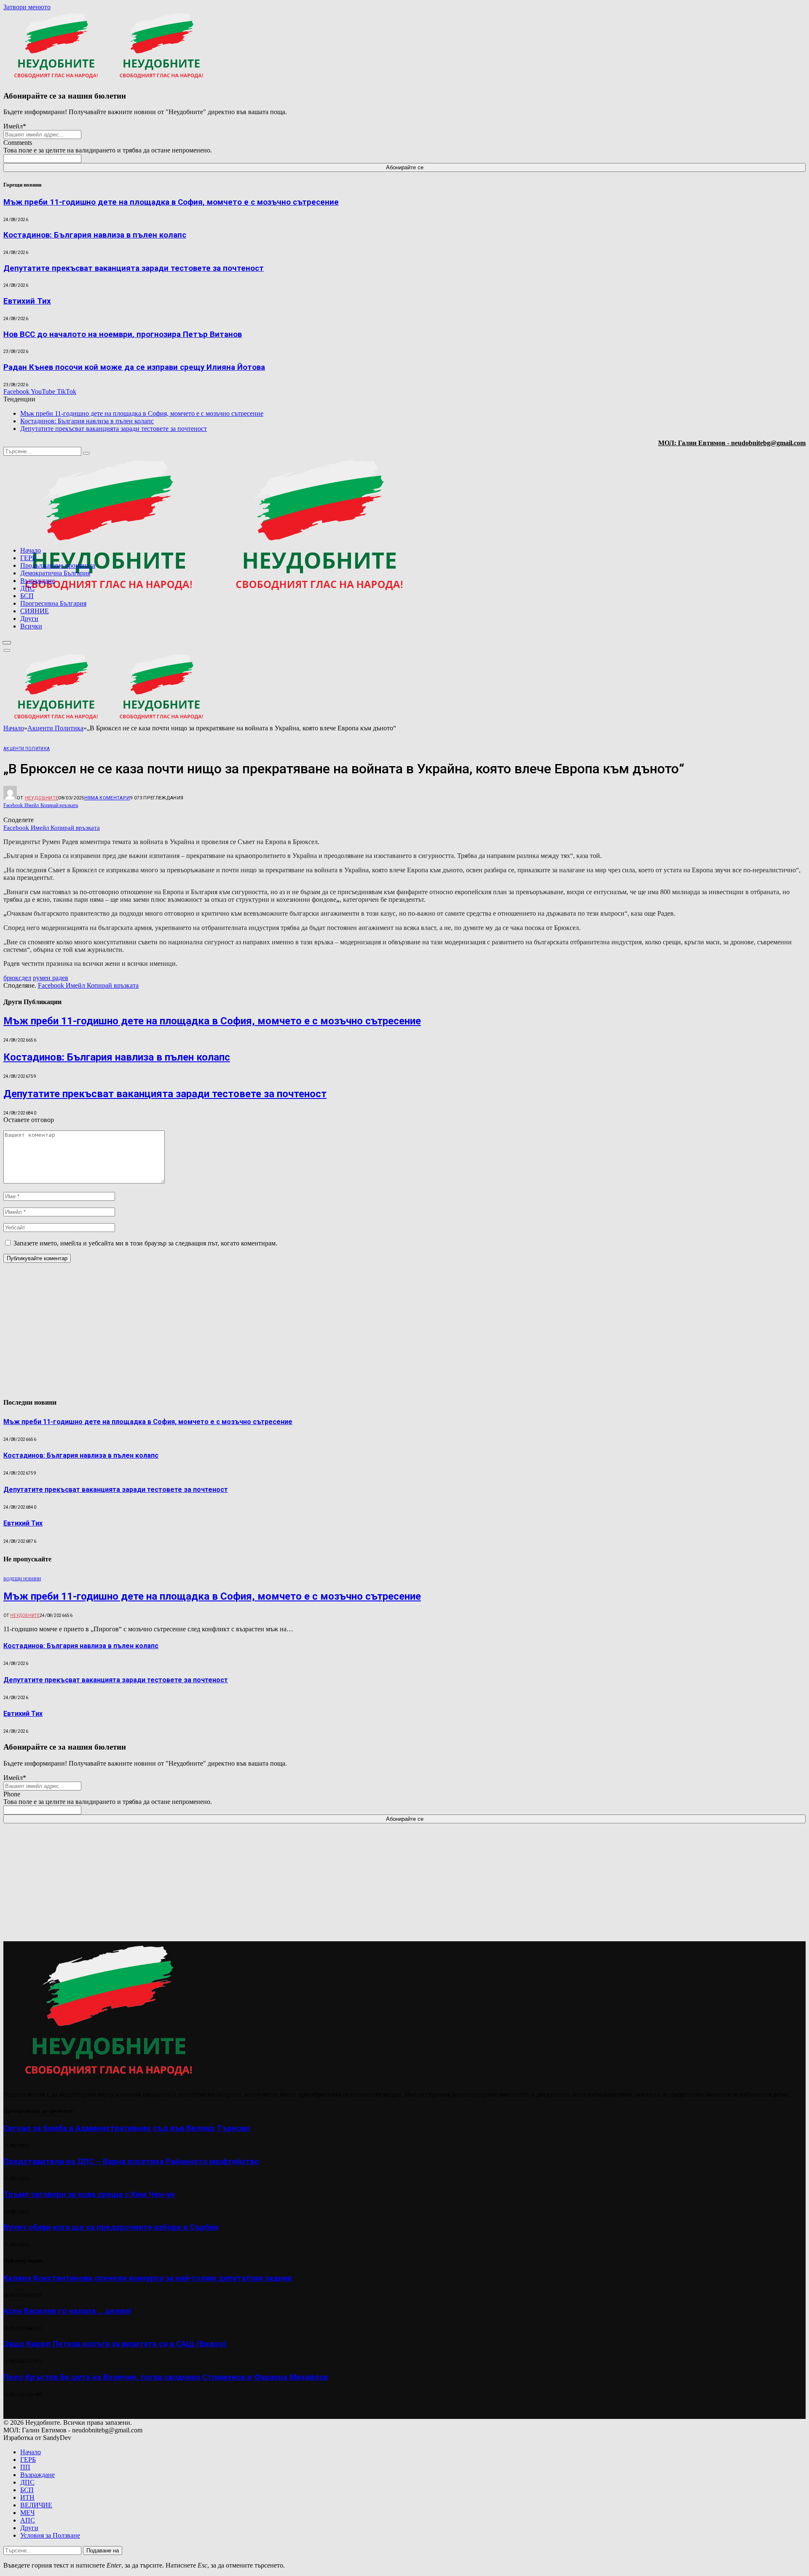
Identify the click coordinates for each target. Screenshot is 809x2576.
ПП (25, 2467)
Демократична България (55, 573)
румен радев (51, 978)
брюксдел (17, 978)
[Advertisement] (698, 641)
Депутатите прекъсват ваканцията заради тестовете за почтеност (134, 268)
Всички (31, 626)
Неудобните (42, 798)
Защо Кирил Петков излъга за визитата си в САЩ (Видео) (115, 2344)
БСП (27, 596)
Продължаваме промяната (58, 565)
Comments (18, 143)
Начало (31, 550)
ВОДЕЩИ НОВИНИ (22, 1579)
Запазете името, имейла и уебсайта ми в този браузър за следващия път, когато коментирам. (145, 1243)
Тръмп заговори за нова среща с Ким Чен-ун (89, 2194)
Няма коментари (107, 798)
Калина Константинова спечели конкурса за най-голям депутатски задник (148, 2278)
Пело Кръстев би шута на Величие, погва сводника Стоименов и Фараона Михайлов (166, 2377)
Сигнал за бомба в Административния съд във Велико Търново (127, 2128)
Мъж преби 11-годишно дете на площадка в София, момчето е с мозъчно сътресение (171, 202)
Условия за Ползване (50, 2535)
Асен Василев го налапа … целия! (67, 2311)
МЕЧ (27, 2513)
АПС (28, 2520)
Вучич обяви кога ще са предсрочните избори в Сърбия (111, 2227)
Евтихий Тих (27, 301)
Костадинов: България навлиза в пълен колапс (95, 235)
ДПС (27, 588)
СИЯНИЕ (35, 611)
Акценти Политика (27, 749)
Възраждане (38, 581)
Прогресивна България (53, 603)
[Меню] (7, 643)
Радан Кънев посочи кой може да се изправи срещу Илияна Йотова (134, 367)
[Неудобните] (214, 595)
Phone (12, 1794)
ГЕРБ (28, 558)
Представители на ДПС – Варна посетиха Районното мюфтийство (131, 2162)
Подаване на (103, 2551)
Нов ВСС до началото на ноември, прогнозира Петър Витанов (123, 334)
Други (29, 619)
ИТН (27, 2497)
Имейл (15, 126)
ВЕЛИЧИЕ (36, 2505)
